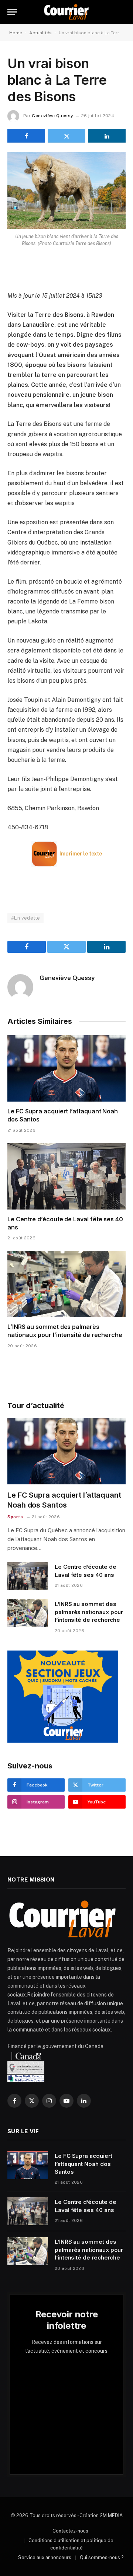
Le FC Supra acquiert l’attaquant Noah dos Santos (83, 2164)
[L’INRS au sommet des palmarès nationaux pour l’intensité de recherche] (66, 1284)
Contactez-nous (70, 2531)
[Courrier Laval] (66, 12)
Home (16, 33)
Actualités (40, 33)
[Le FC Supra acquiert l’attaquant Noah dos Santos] (66, 1068)
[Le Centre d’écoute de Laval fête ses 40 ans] (66, 1176)
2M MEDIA (111, 2515)
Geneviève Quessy (52, 116)
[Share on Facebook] (26, 136)
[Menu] (12, 12)
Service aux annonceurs (45, 2557)
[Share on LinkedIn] (107, 136)
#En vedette (25, 918)
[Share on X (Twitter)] (66, 136)
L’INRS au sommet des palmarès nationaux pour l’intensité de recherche (65, 1331)
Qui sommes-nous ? (102, 2557)
